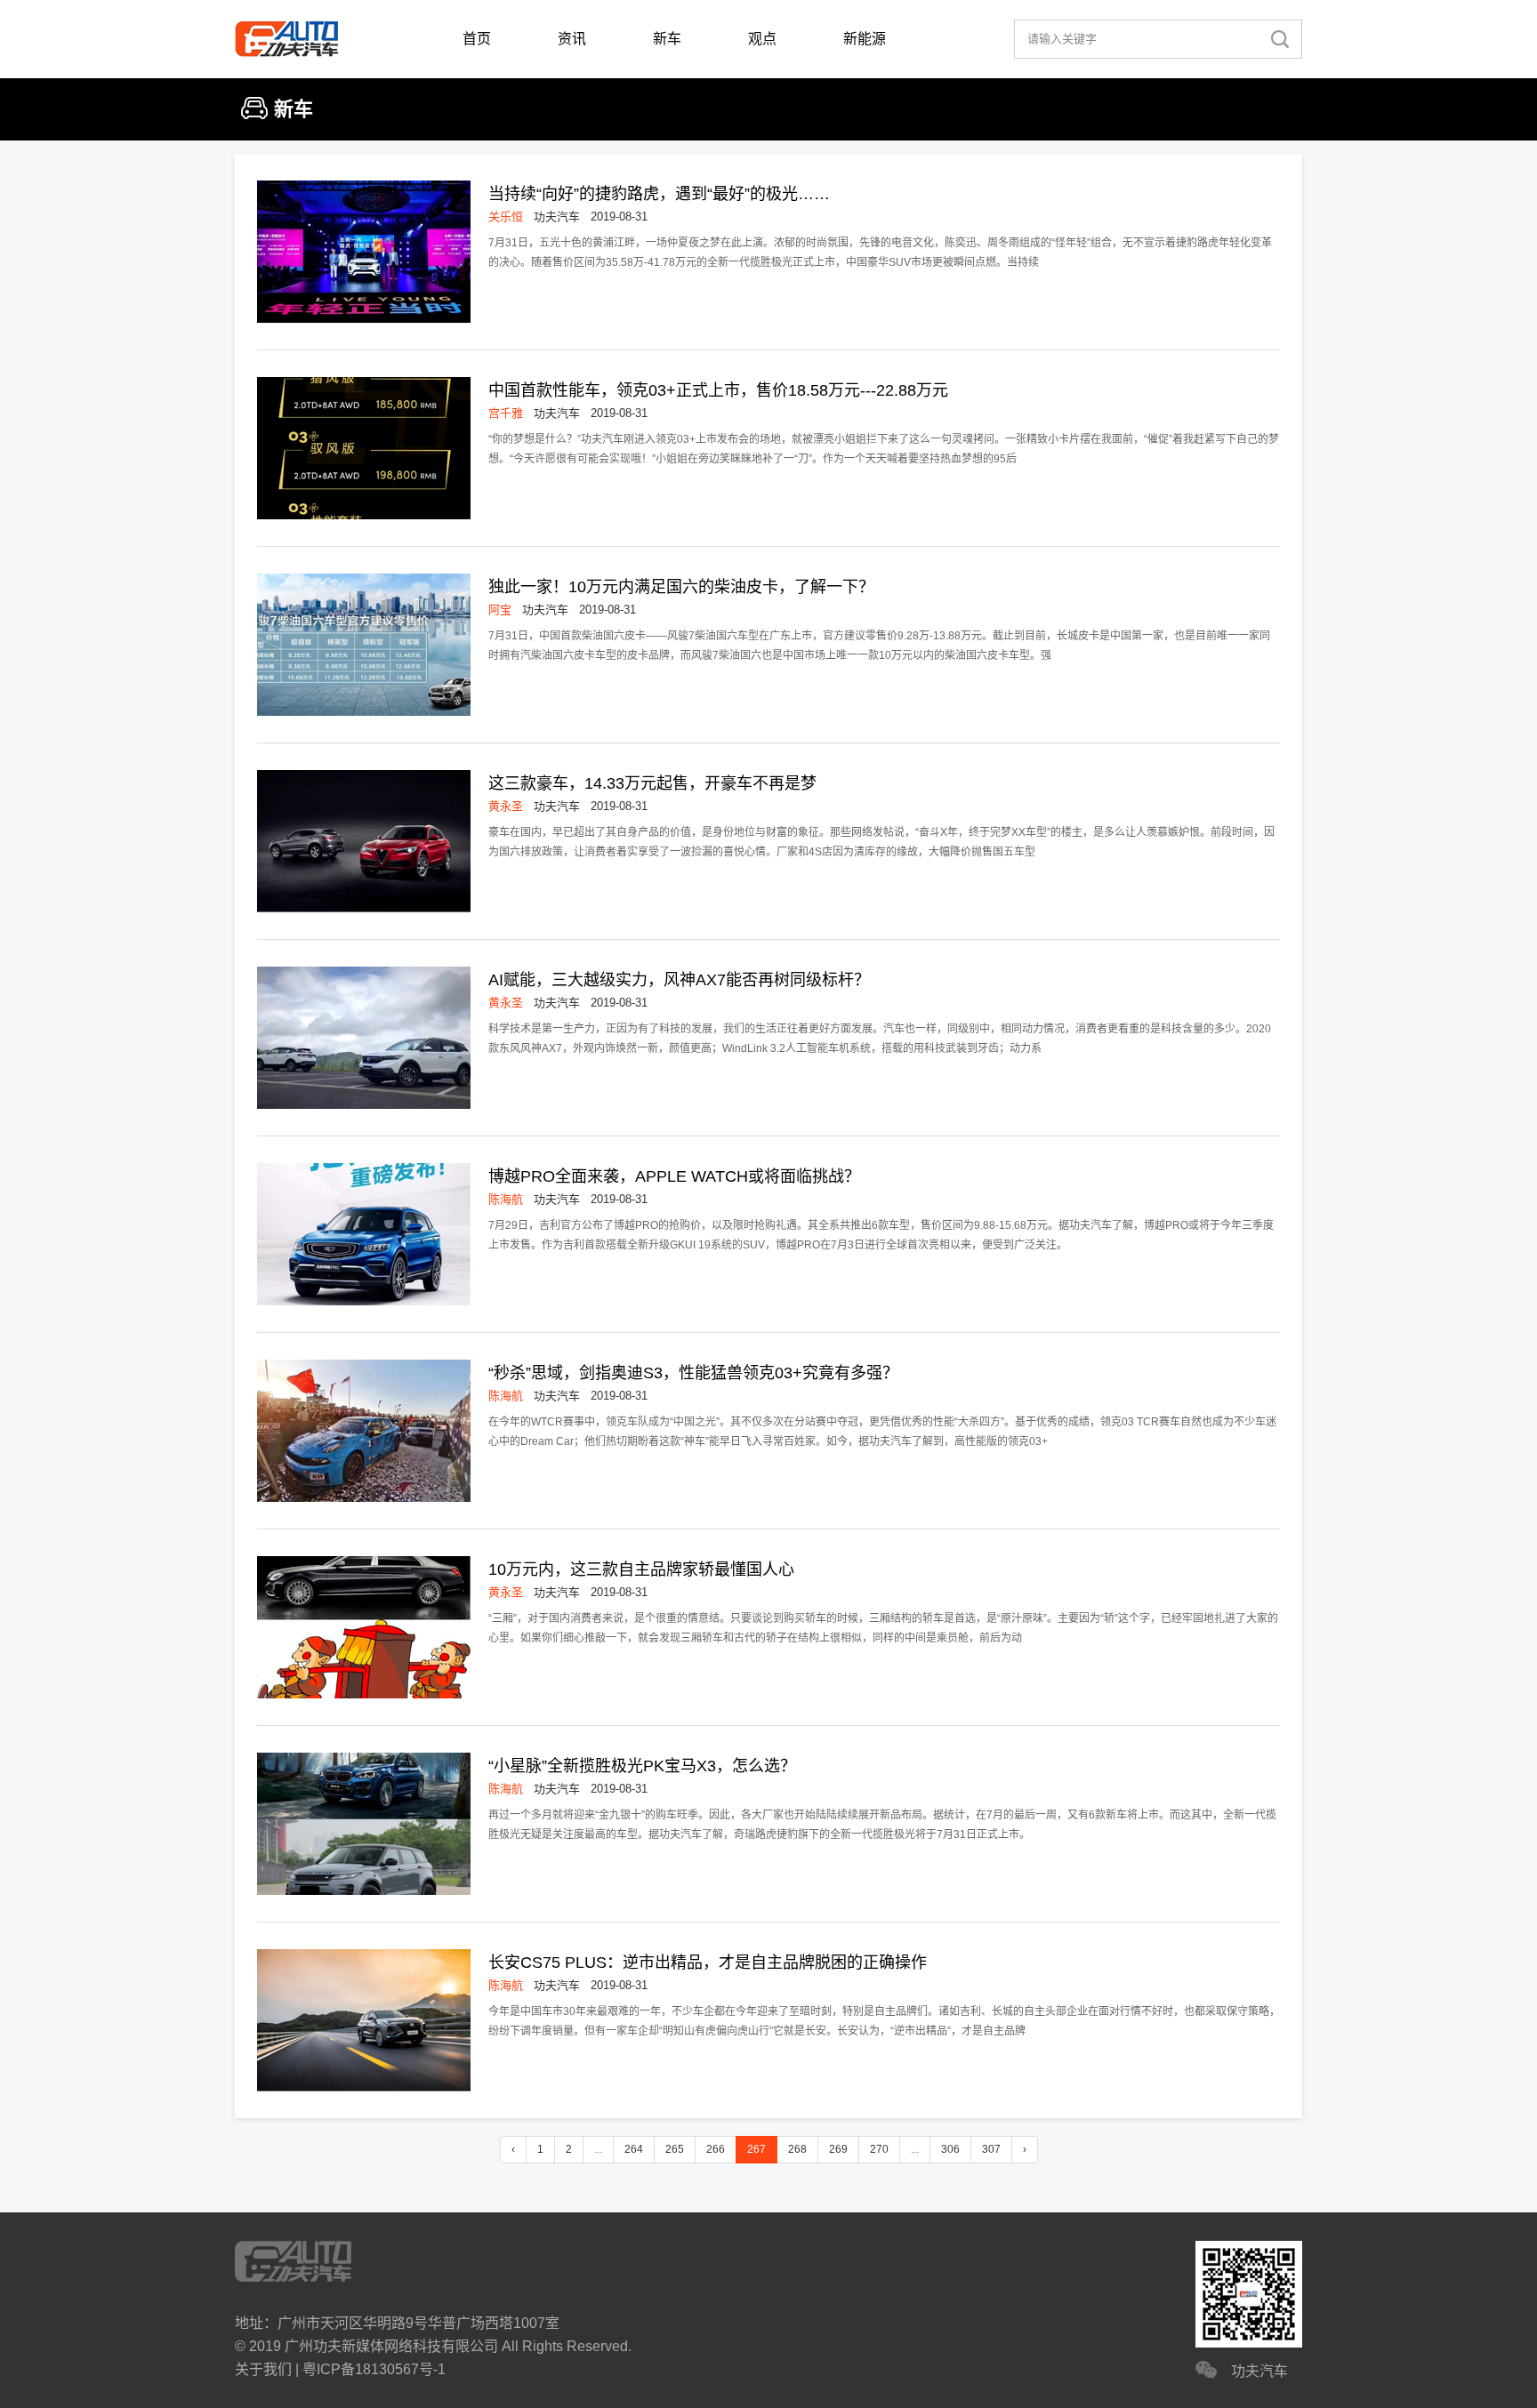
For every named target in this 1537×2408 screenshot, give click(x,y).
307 (991, 2149)
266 (716, 2149)
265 (675, 2149)
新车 (667, 39)
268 (797, 2149)
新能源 (865, 39)
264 (634, 2149)
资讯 (572, 39)
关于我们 (263, 2369)
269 (838, 2149)
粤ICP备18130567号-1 (374, 2369)
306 (950, 2149)
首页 (477, 39)
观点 (762, 39)
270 (879, 2149)
